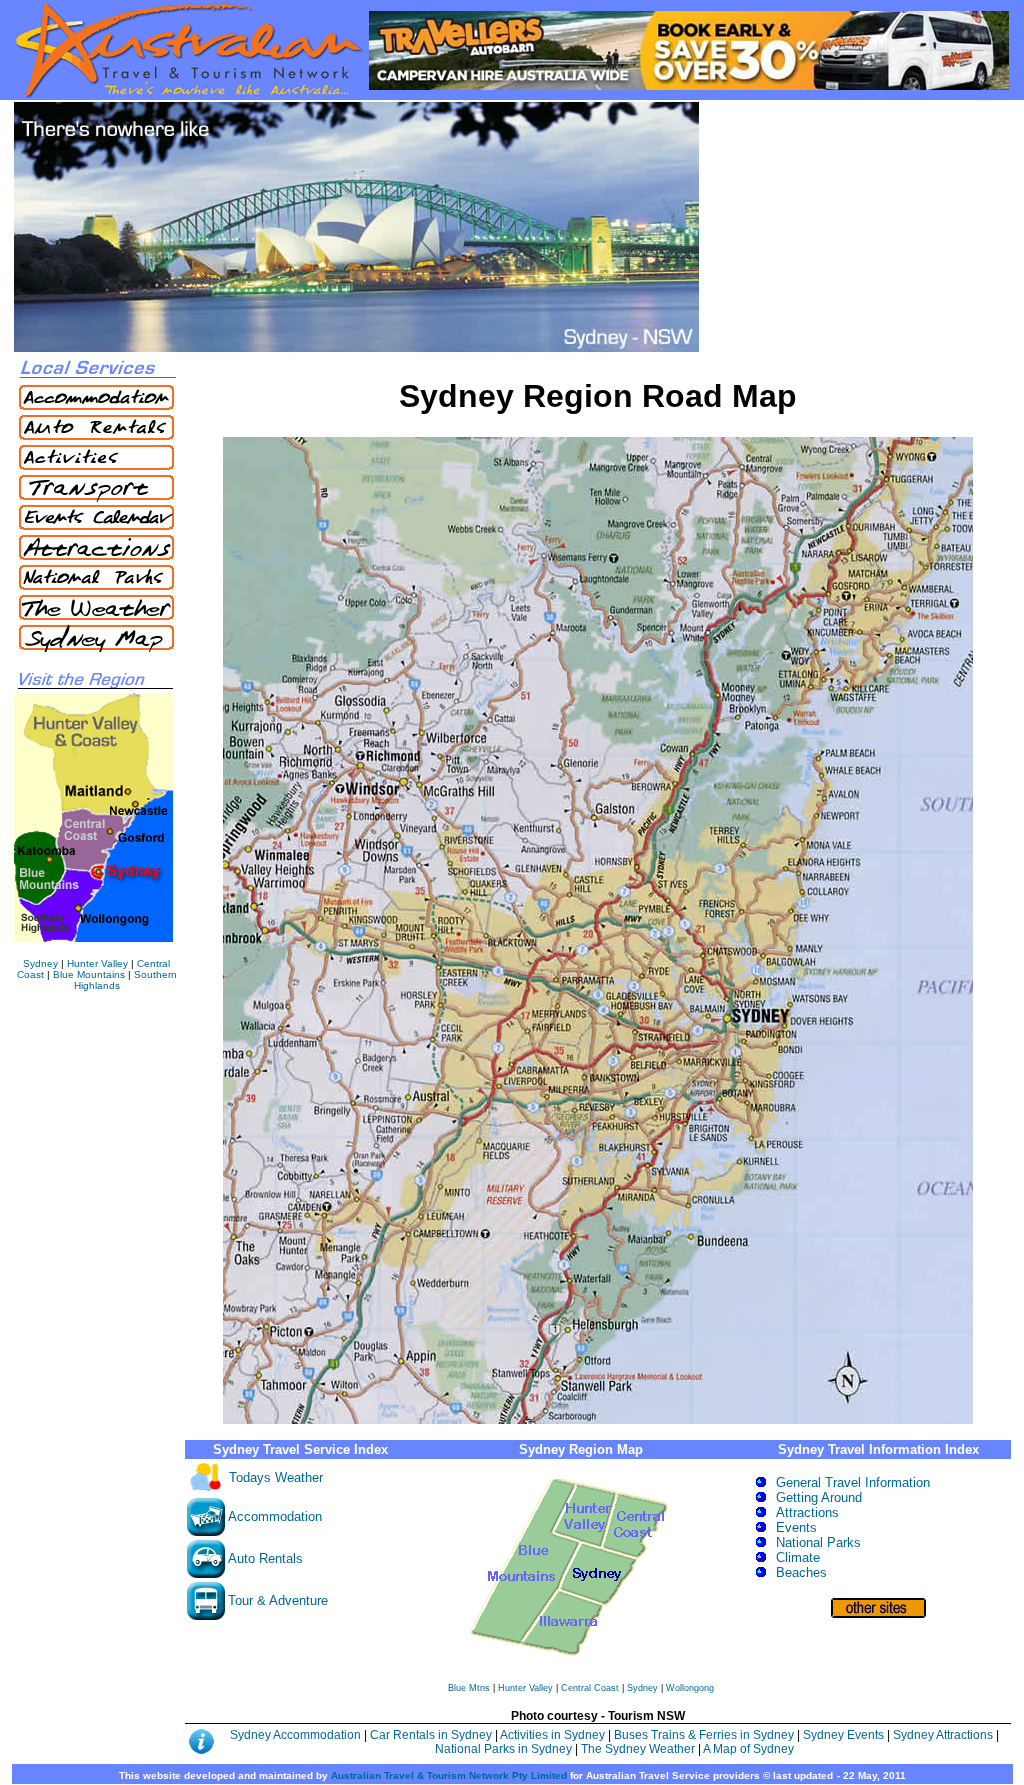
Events (796, 1527)
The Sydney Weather (638, 1749)
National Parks (818, 1542)
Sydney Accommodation (297, 1735)
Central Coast (591, 1688)
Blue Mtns (470, 1688)
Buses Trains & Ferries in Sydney (705, 1735)
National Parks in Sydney (503, 1749)
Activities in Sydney (554, 1735)
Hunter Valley (97, 963)
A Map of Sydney (748, 1749)
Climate (798, 1557)
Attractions (807, 1512)
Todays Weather (276, 1477)
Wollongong (690, 1688)
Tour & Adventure (278, 1600)
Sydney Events (843, 1735)
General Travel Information (853, 1482)
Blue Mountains (89, 974)
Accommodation (275, 1516)
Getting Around (819, 1497)
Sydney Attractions (943, 1735)
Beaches (801, 1572)
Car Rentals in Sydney (432, 1735)
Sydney (40, 963)
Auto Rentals (265, 1558)
